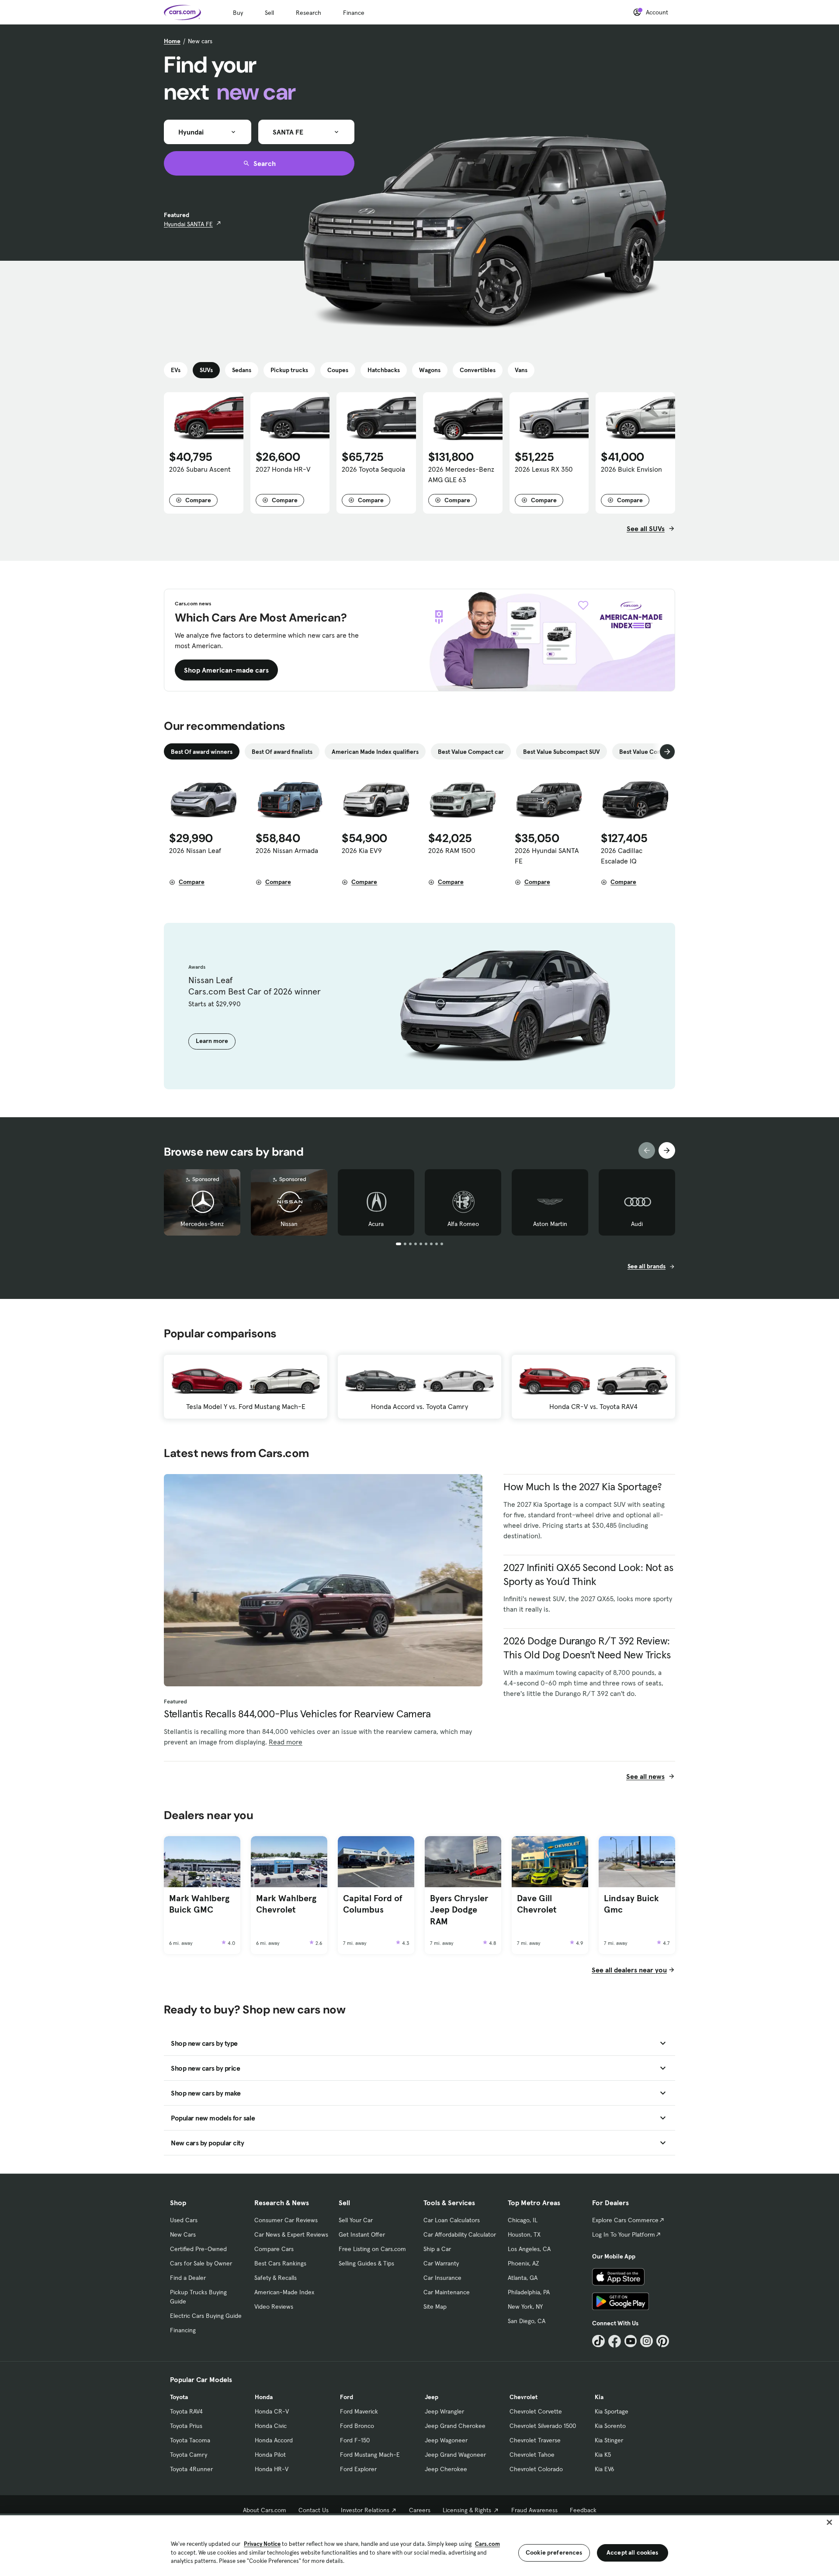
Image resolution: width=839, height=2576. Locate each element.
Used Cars (184, 2220)
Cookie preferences (554, 2552)
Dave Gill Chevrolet (537, 1904)
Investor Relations (365, 2510)
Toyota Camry (189, 2455)
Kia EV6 (605, 2469)
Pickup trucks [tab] (289, 370)
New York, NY (525, 2307)
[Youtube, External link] (631, 2341)
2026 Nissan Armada (287, 850)
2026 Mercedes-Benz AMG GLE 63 (461, 474)
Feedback (583, 2510)
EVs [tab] (176, 370)
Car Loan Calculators (452, 2220)
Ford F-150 (355, 2440)
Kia (599, 2397)
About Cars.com (265, 2510)
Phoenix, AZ (524, 2263)
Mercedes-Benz (202, 1224)
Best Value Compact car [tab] (471, 752)
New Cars (183, 2234)
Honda (264, 2397)
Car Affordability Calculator (460, 2234)
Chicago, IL (523, 2220)
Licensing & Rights (467, 2510)
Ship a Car (437, 2249)
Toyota (179, 2397)
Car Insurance (442, 2278)
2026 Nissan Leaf (195, 850)
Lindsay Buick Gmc (631, 1904)
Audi (637, 1224)
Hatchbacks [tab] (384, 370)
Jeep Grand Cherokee (455, 2426)
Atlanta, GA (523, 2278)
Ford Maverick (359, 2411)
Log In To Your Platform (624, 2234)
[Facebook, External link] (615, 2341)
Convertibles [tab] (478, 370)
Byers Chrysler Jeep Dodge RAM (459, 1910)
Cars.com (487, 2544)
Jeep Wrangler (444, 2411)
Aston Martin (550, 1224)
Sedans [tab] (242, 370)
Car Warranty (441, 2263)
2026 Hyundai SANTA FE (547, 856)
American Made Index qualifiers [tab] (375, 752)
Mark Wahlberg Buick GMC (199, 1904)
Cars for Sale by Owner (201, 2263)
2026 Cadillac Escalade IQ (622, 856)
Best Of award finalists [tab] (282, 752)
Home (172, 41)
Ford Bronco (357, 2426)
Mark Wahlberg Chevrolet (286, 1904)
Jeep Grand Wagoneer (455, 2455)
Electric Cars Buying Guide (206, 2316)
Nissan (289, 1224)
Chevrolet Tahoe (532, 2455)
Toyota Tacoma (190, 2440)
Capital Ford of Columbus (373, 1904)
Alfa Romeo (463, 1224)
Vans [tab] (521, 370)
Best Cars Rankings (280, 2263)
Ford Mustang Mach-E (370, 2455)
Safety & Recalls (276, 2278)
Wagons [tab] (430, 370)
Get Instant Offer (362, 2234)
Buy (238, 13)
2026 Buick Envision (631, 469)
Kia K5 (603, 2455)
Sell (269, 13)
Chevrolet (524, 2397)
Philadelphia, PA (529, 2292)
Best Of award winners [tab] (202, 752)
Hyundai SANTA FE (188, 224)
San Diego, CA (527, 2321)
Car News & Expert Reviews (291, 2234)
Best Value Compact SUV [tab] (653, 752)
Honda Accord (274, 2440)
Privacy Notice (262, 2544)
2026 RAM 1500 (452, 850)
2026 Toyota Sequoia (373, 469)
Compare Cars (274, 2249)
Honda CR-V (272, 2411)
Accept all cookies (633, 2552)
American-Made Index (284, 2292)
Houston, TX (524, 2234)
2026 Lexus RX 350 (544, 469)
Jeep (432, 2397)
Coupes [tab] (338, 370)
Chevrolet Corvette (536, 2411)
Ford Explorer (358, 2469)
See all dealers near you (629, 1970)
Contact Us (314, 2510)
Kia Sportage (612, 2411)
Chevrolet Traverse (535, 2440)
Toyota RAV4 (186, 2411)
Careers (420, 2510)
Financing (183, 2330)
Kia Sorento (610, 2426)
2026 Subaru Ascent (200, 469)
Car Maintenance (447, 2292)
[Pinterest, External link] (663, 2341)
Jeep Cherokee (446, 2469)
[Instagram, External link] (647, 2341)
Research (309, 13)
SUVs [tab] (206, 370)
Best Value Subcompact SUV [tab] (562, 752)
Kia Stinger (609, 2440)
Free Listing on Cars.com (372, 2249)
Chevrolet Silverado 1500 (543, 2426)
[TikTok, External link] (598, 2341)
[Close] (829, 2522)
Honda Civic (271, 2426)
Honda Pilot (270, 2455)
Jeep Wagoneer (446, 2440)
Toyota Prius (186, 2426)
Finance (354, 13)
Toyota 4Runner (191, 2469)
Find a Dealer (188, 2278)
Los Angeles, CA (529, 2249)
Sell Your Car (356, 2220)
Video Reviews (274, 2307)
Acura (376, 1224)
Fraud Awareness (534, 2510)
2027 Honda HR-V (283, 469)
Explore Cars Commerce (625, 2220)
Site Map (435, 2307)
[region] (419, 2545)
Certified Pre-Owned (198, 2249)
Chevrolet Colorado (536, 2469)
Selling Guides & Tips (366, 2263)
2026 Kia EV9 (362, 850)
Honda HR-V (272, 2469)
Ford (347, 2397)
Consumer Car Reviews (286, 2220)
